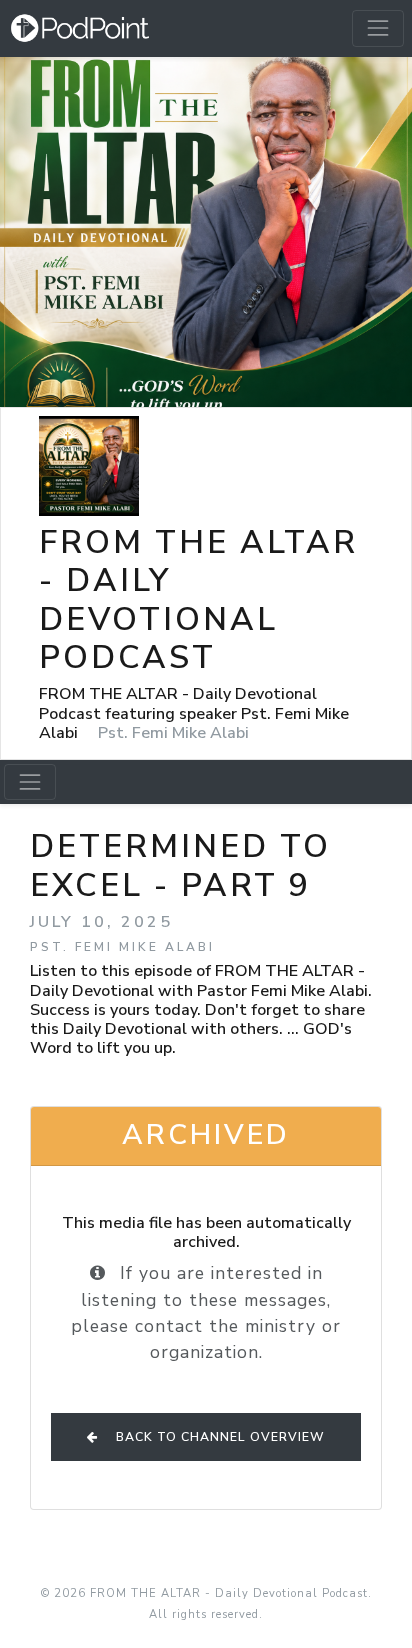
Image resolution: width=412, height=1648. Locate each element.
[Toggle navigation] (378, 28)
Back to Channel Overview (218, 1437)
